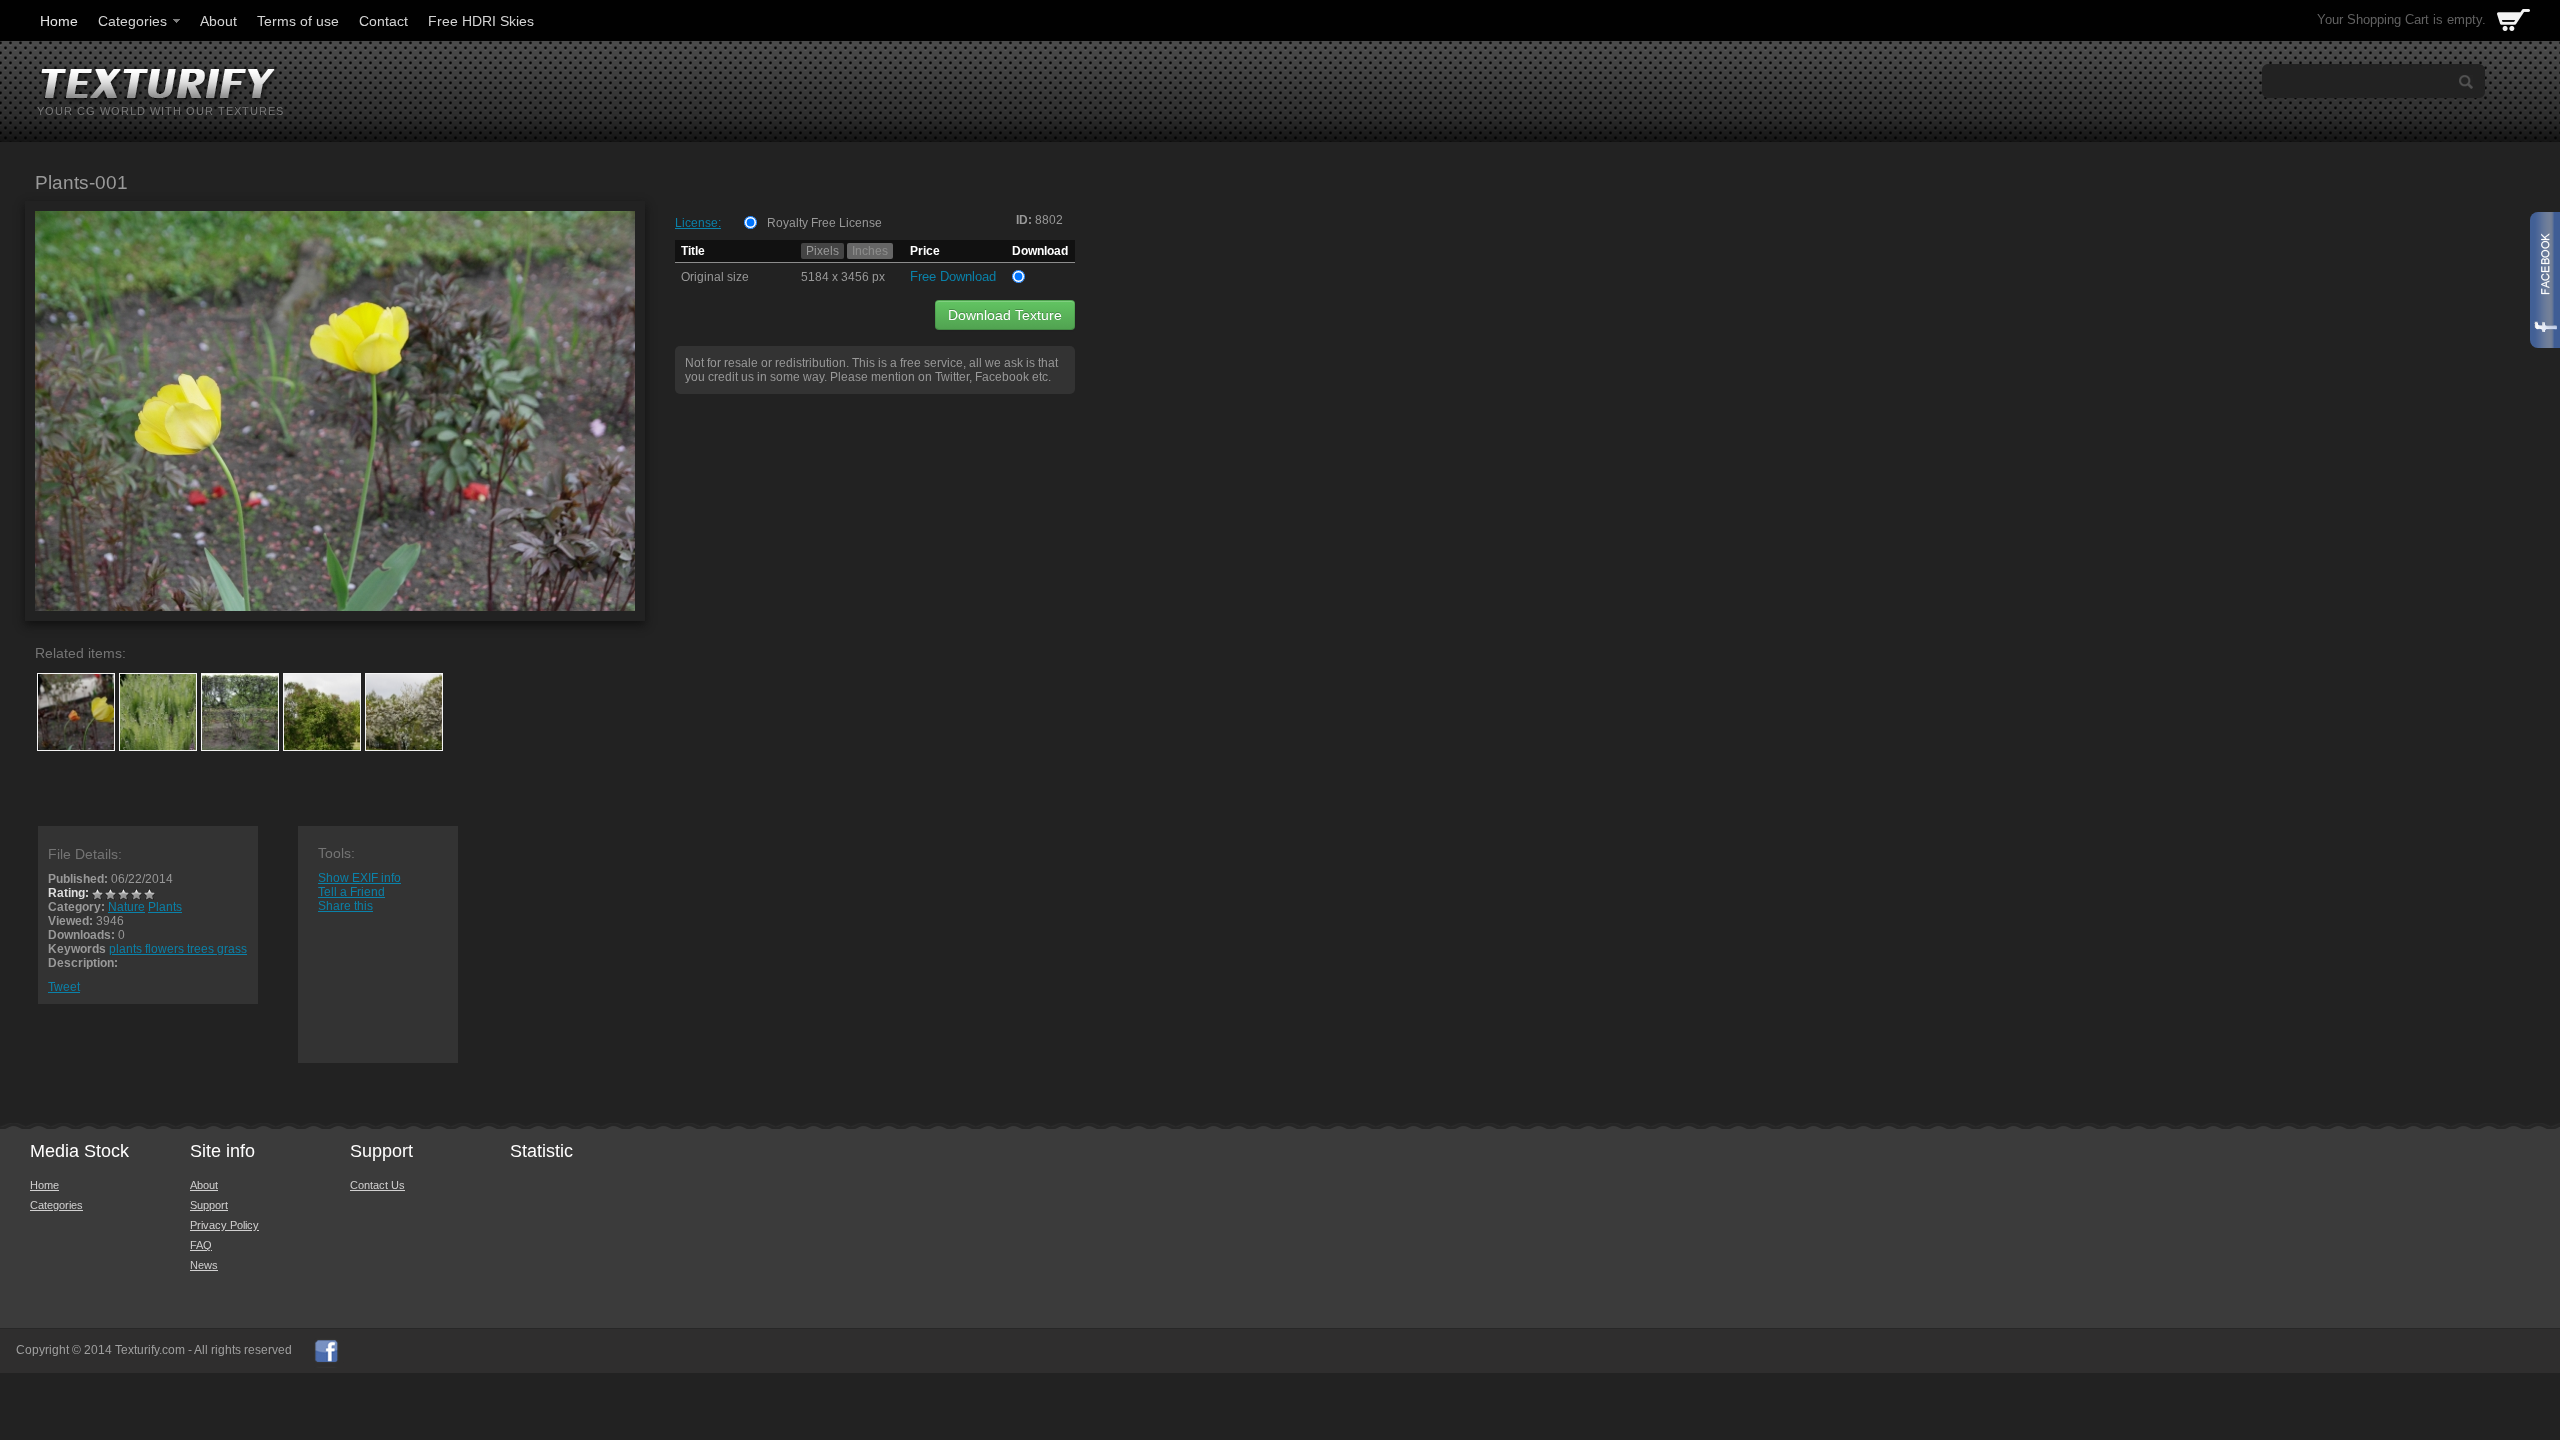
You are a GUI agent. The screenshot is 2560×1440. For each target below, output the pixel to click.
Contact (383, 21)
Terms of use (298, 21)
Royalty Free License (824, 223)
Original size (715, 277)
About (218, 21)
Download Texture (1005, 315)
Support (209, 1205)
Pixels (822, 251)
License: (698, 223)
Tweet (64, 987)
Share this (345, 906)
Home (59, 21)
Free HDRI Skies (481, 21)
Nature (126, 907)
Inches (870, 251)
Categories (132, 21)
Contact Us (377, 1185)
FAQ (201, 1245)
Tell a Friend (351, 892)
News (204, 1265)
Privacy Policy (224, 1225)
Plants (165, 907)
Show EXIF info (359, 878)
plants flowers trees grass (178, 949)
